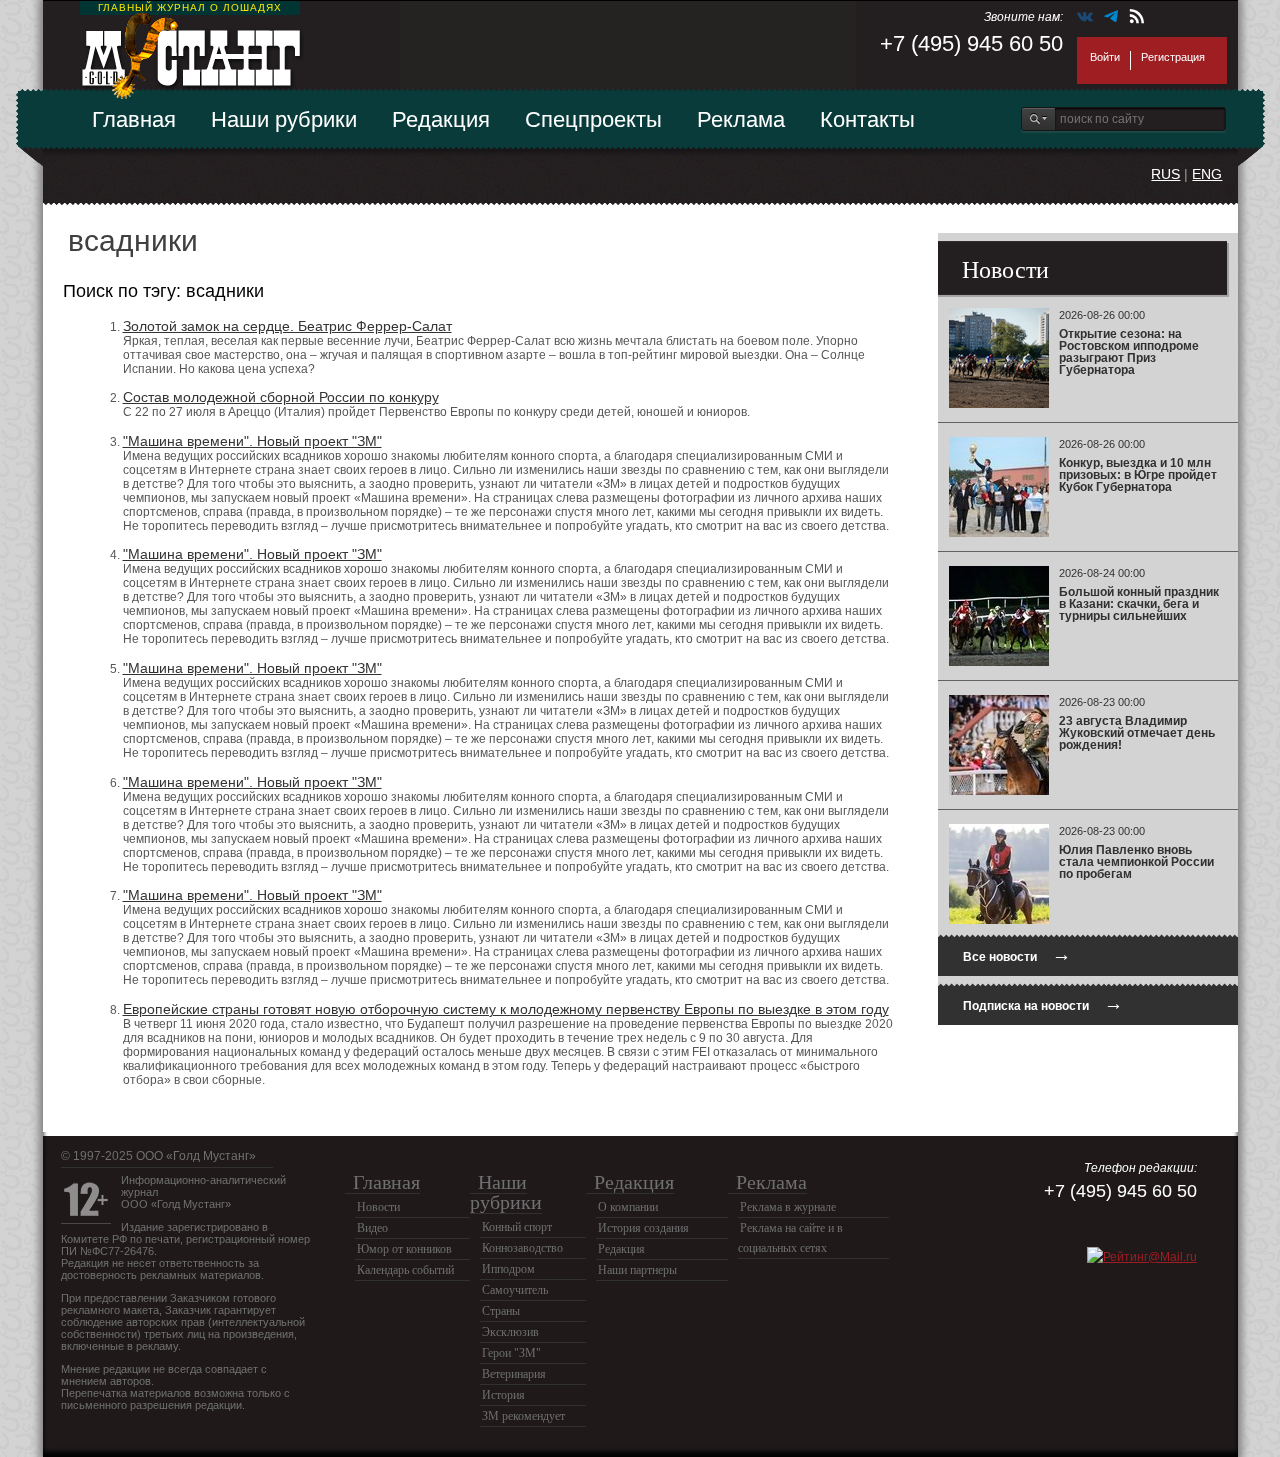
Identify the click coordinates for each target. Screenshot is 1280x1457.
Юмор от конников (404, 1249)
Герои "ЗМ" (511, 1353)
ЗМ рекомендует (523, 1416)
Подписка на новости (1043, 1003)
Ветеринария (514, 1374)
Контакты (867, 119)
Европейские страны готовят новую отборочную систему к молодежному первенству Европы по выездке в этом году (506, 1009)
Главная (134, 119)
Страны (501, 1311)
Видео (372, 1228)
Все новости (1017, 954)
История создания (643, 1228)
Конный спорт (517, 1227)
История (503, 1395)
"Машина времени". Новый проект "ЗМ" (252, 441)
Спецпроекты (593, 119)
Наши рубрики (284, 119)
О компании (628, 1207)
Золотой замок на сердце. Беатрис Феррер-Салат (287, 326)
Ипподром (508, 1269)
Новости (378, 1207)
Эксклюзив (510, 1332)
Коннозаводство (522, 1248)
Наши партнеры (637, 1270)
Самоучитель (515, 1290)
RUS (1165, 174)
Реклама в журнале (788, 1207)
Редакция (441, 119)
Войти (1105, 57)
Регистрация (1173, 57)
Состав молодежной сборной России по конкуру (281, 397)
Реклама (741, 119)
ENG (1207, 174)
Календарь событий (405, 1270)
